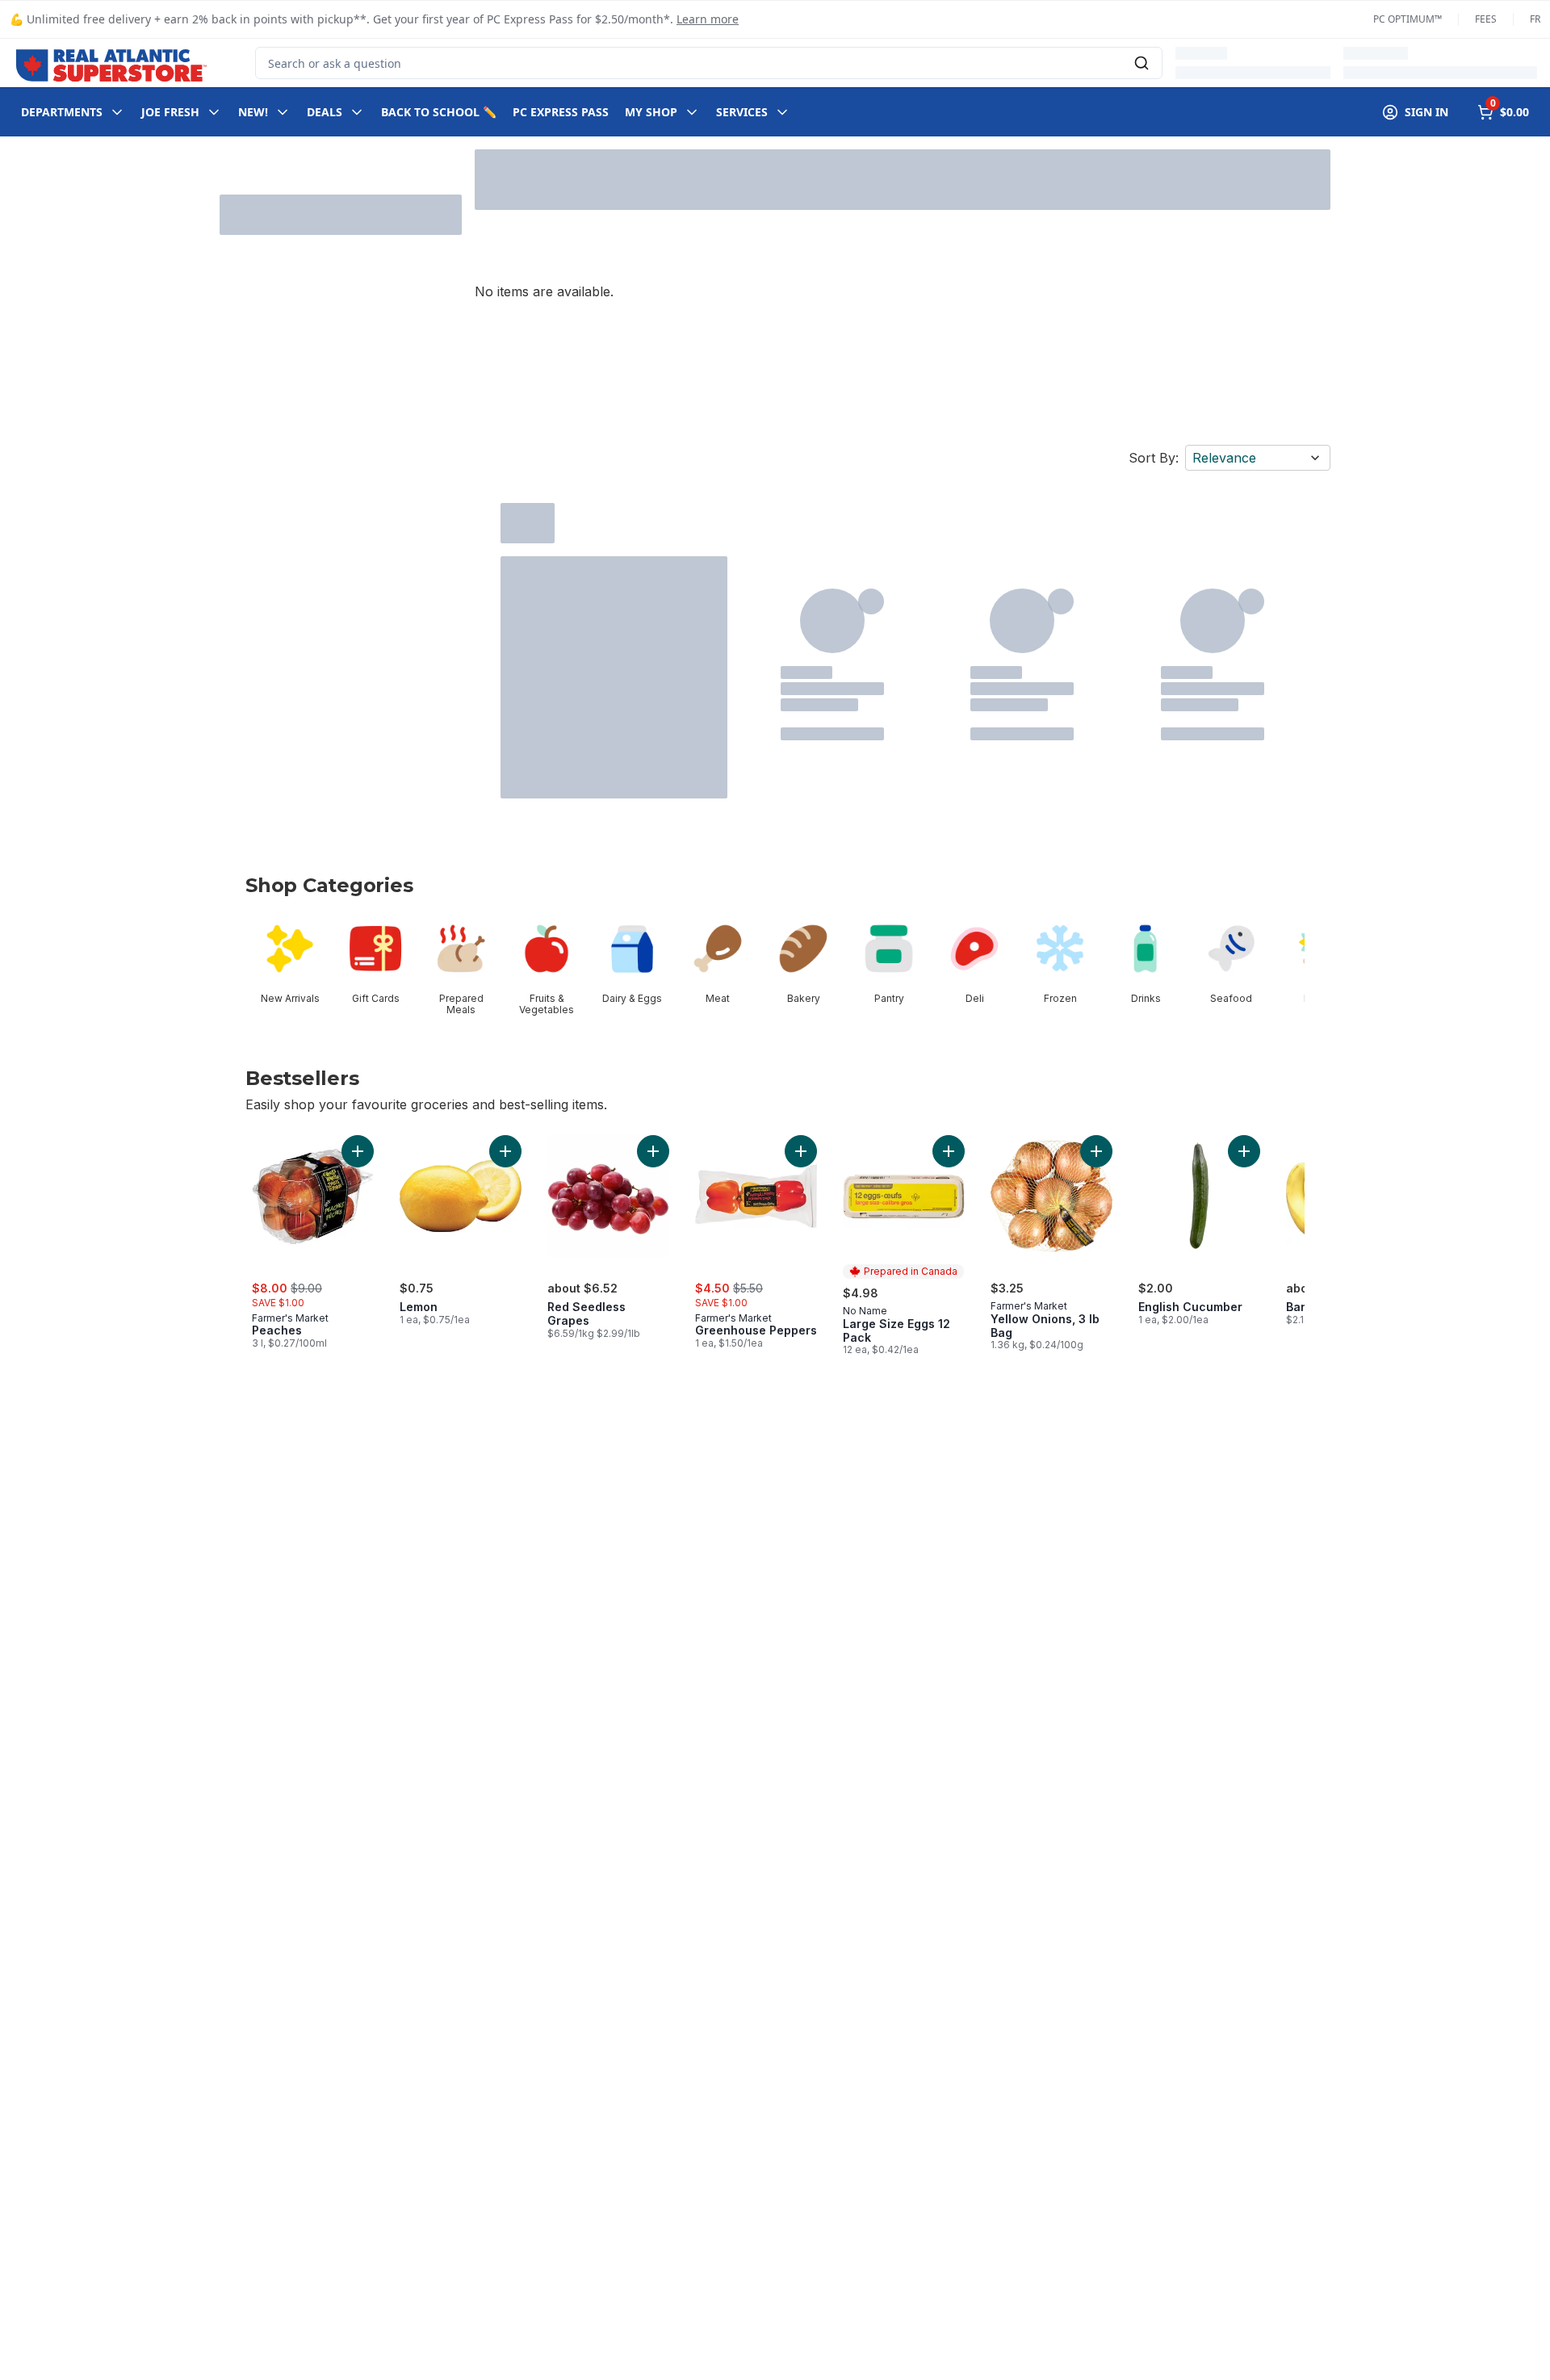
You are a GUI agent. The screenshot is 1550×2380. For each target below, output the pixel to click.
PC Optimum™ (1408, 19)
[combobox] (709, 63)
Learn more (708, 19)
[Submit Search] (1142, 63)
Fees (1486, 19)
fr (1535, 19)
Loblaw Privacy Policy (298, 2363)
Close (1189, 2336)
